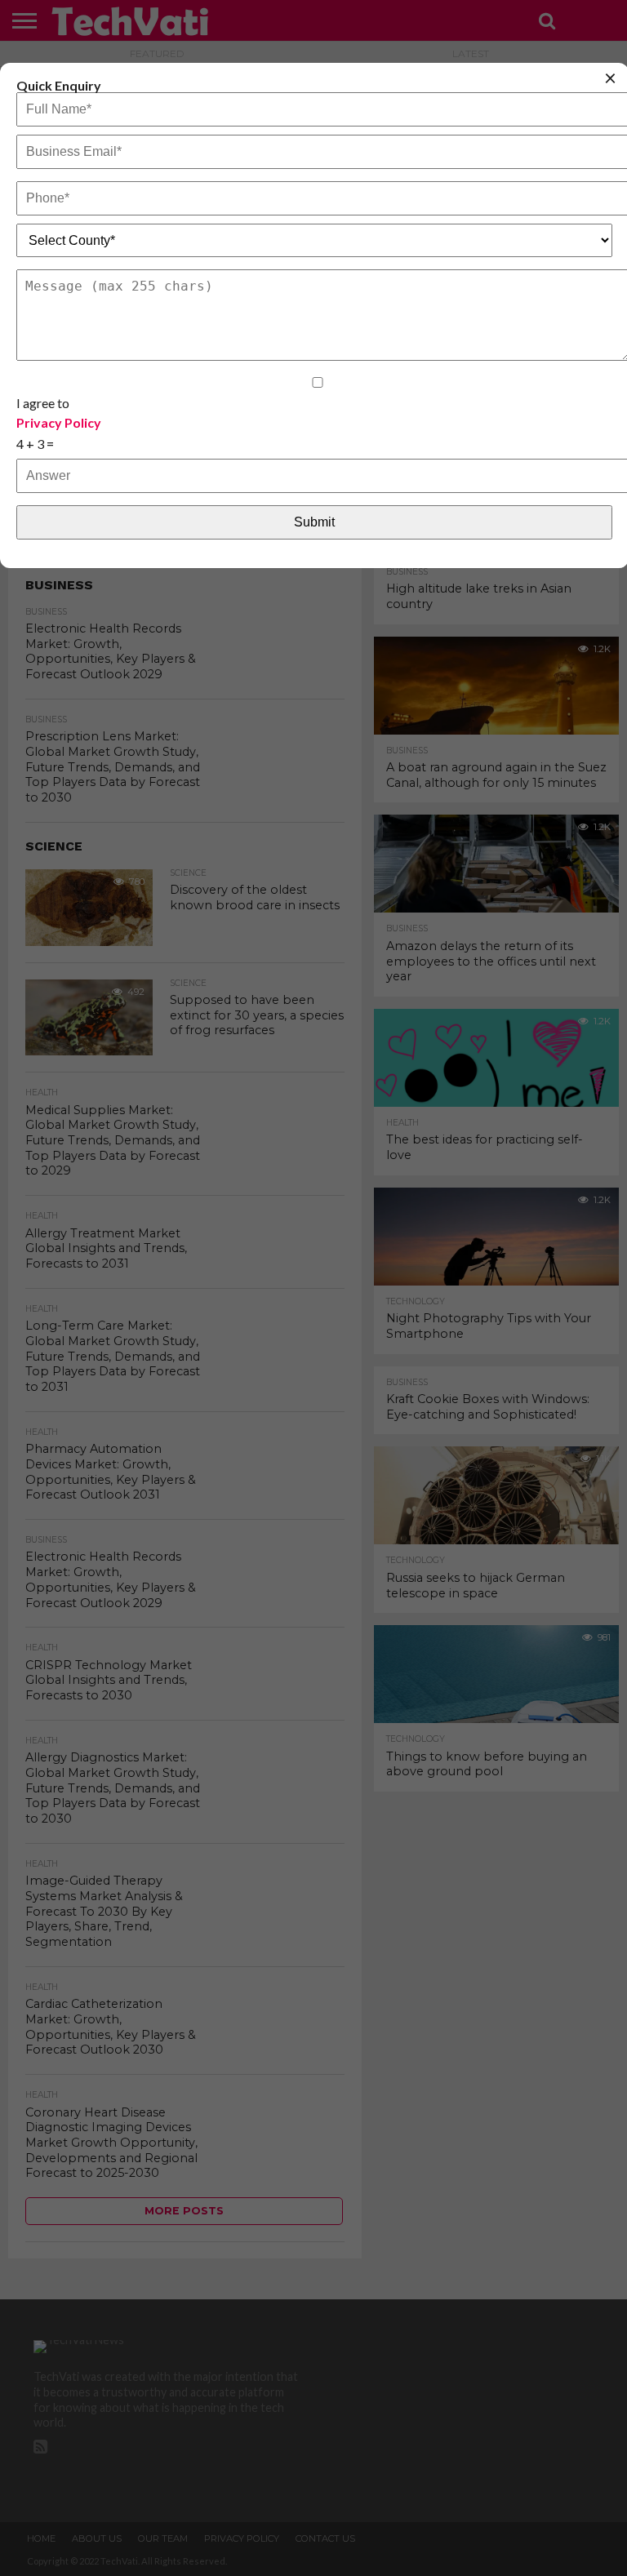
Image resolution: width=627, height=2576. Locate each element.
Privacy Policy (59, 423)
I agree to (59, 412)
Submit (314, 522)
